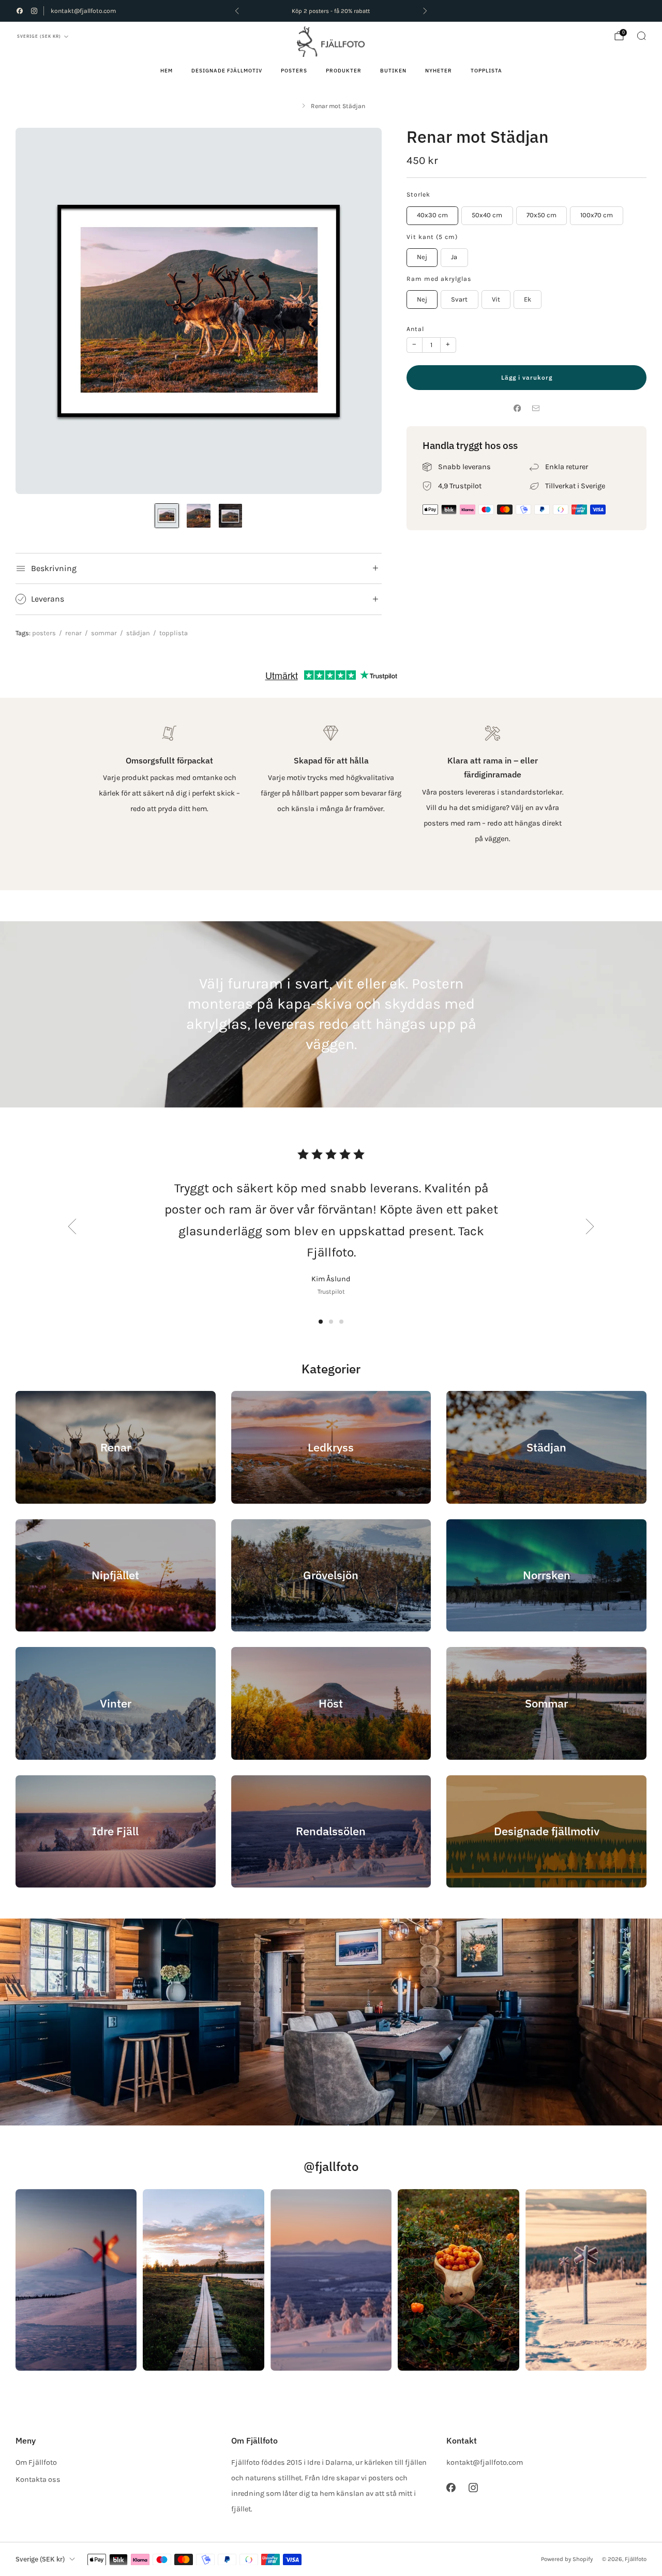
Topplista (486, 71)
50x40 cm (487, 215)
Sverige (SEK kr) (39, 36)
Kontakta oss (38, 2480)
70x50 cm (541, 215)
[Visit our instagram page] (34, 11)
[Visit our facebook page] (20, 11)
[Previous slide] (36, 311)
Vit (496, 299)
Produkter (344, 71)
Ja (454, 257)
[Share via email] (536, 408)
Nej (422, 257)
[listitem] (331, 11)
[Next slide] (362, 311)
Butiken (393, 71)
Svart (459, 299)
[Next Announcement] (425, 11)
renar (73, 633)
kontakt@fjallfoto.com (83, 11)
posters (44, 633)
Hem (167, 71)
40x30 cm (432, 215)
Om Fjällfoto (36, 2462)
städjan (138, 633)
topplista (174, 633)
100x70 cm (597, 215)
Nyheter (439, 71)
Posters (294, 71)
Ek (528, 299)
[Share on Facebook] (517, 408)
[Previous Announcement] (237, 11)
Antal (415, 329)
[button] (321, 1322)
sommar (104, 633)
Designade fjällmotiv (227, 71)
